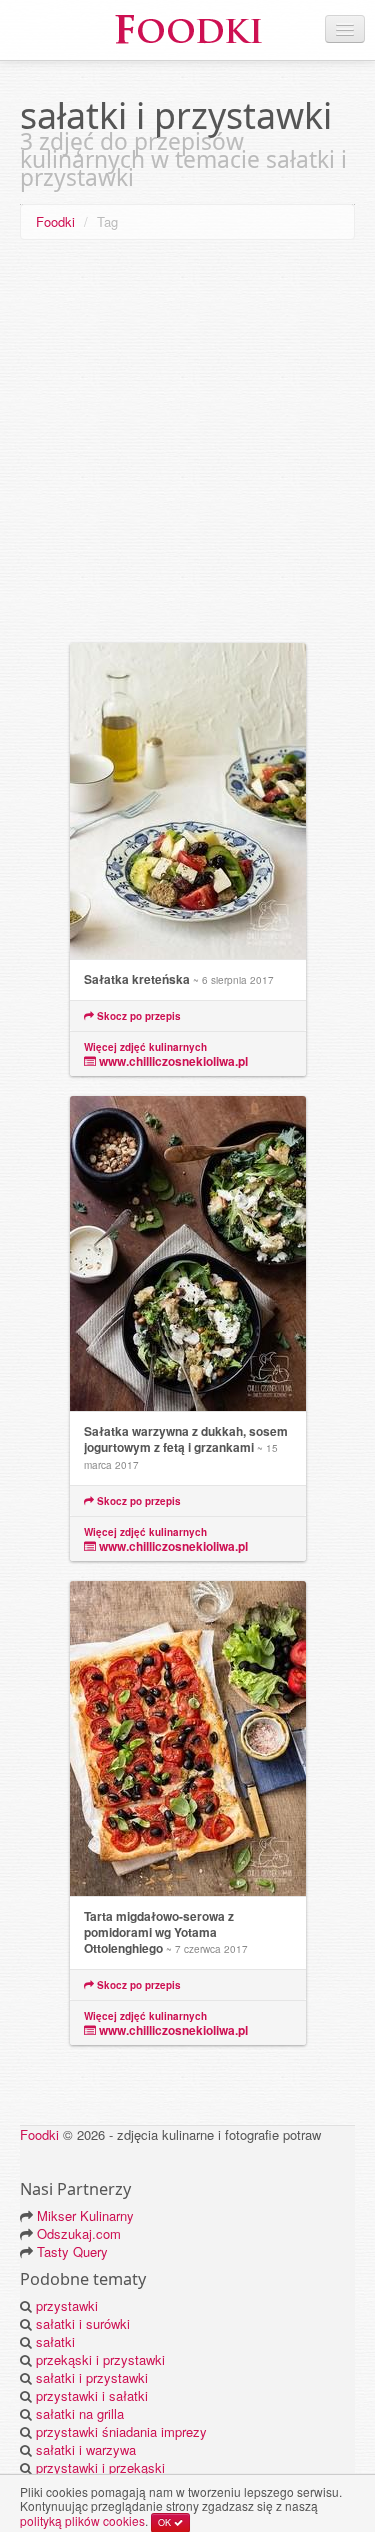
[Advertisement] (187, 445)
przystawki (67, 2305)
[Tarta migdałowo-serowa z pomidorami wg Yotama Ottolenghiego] (188, 1739)
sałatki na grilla (80, 2413)
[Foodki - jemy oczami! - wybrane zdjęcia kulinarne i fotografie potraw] (188, 27)
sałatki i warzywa (86, 2449)
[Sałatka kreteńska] (188, 801)
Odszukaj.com (79, 2233)
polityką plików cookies (82, 2520)
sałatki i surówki (83, 2323)
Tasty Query (72, 2251)
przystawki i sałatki (92, 2395)
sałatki (55, 2341)
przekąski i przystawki (100, 2359)
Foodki (55, 221)
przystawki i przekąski (100, 2467)
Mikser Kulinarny (85, 2215)
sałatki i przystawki (92, 2377)
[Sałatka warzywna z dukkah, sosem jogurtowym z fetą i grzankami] (188, 1254)
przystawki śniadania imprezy (121, 2431)
